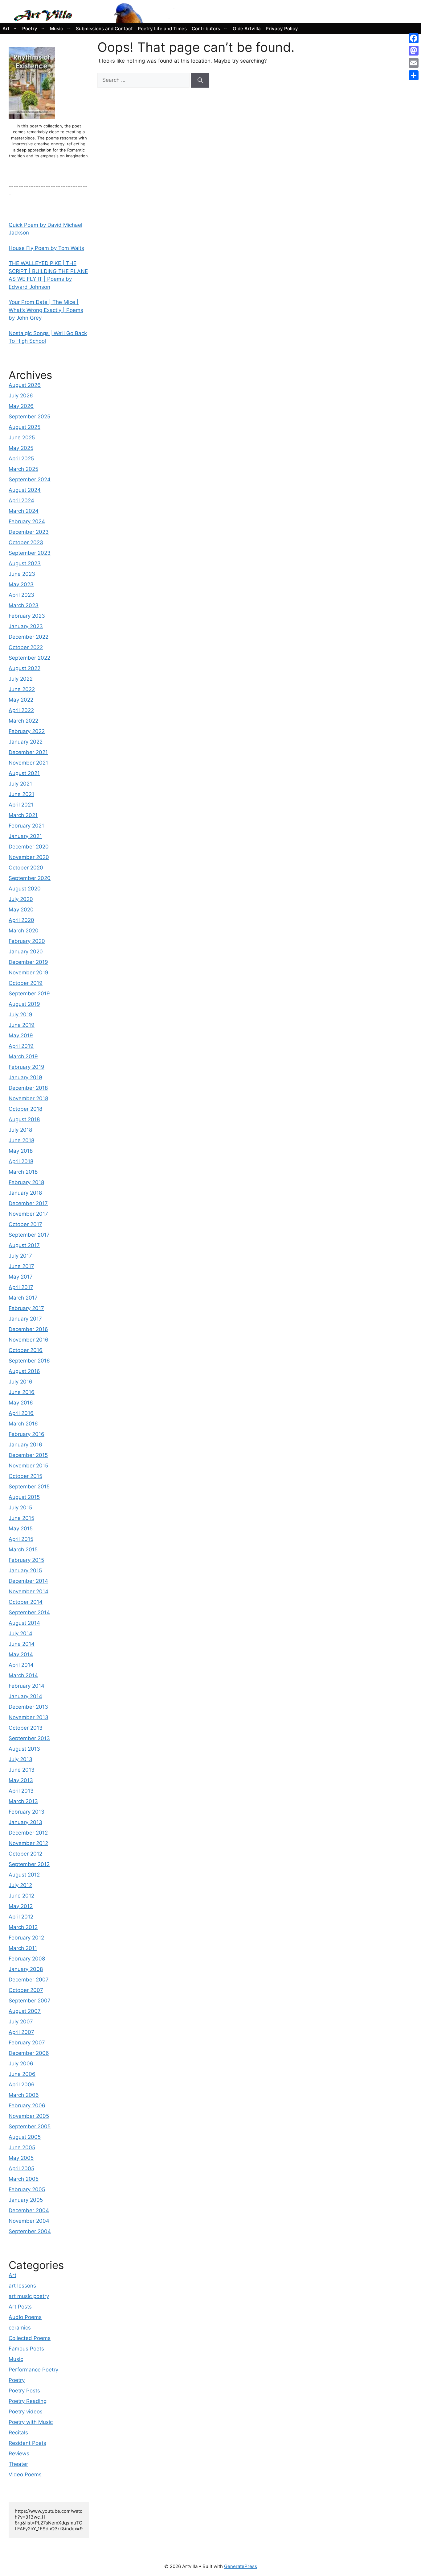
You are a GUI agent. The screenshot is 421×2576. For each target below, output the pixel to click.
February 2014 (27, 1686)
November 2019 (29, 973)
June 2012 (21, 1896)
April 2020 (21, 920)
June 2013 (22, 1770)
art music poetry (29, 2296)
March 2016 (23, 1424)
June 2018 (21, 1140)
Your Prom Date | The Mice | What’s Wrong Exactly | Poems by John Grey (46, 310)
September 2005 (30, 2126)
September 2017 (29, 1235)
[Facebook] (414, 38)
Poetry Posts (24, 2391)
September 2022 (29, 658)
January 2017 (25, 1319)
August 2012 (24, 1875)
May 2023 (21, 584)
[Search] (200, 80)
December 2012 (28, 1833)
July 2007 (21, 2022)
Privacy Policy (282, 29)
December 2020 (29, 847)
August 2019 (24, 1004)
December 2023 (29, 532)
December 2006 (29, 2053)
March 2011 (23, 1948)
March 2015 (23, 1549)
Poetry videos (26, 2412)
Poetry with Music (31, 2422)
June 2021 (21, 794)
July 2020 (21, 899)
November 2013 (29, 1717)
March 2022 (23, 721)
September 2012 (29, 1864)
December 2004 (29, 2210)
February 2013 (27, 1812)
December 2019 (28, 962)
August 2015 (24, 1497)
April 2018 (21, 1161)
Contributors (206, 29)
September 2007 (30, 2001)
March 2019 (23, 1056)
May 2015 (21, 1529)
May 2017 (21, 1277)
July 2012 (20, 1885)
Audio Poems (25, 2317)
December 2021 (28, 752)
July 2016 (20, 1382)
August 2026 (25, 385)
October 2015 (25, 1476)
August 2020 (25, 889)
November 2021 (28, 763)
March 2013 (23, 1801)
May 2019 (21, 1035)
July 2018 (20, 1130)
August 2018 (24, 1119)
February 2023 (27, 616)
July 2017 (20, 1256)
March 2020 (24, 931)
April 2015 (21, 1539)
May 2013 (21, 1780)
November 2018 (28, 1098)
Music (57, 29)
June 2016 (22, 1392)
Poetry (30, 29)
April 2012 (21, 1917)
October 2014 (26, 1602)
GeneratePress (241, 2566)
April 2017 (21, 1287)
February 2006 (27, 2105)
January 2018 (25, 1193)
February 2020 (27, 941)
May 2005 (21, 2158)
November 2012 (28, 1843)
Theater (18, 2464)
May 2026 (21, 406)
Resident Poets (27, 2443)
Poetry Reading (28, 2401)
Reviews (19, 2454)
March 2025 (23, 469)
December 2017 (28, 1203)
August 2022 (25, 668)
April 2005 (21, 2168)
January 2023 (26, 626)
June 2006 (22, 2074)
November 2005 (29, 2116)
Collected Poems (30, 2338)
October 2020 (26, 868)
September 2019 (29, 993)
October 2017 (25, 1224)
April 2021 (21, 805)
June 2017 (21, 1266)
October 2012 (25, 1854)
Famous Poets (26, 2349)
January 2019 (25, 1077)
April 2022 (21, 710)
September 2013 (29, 1738)
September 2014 (29, 1612)
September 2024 (30, 479)
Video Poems (25, 2474)
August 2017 (24, 1245)
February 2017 (26, 1308)
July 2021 (20, 784)
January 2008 (26, 1969)
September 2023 (30, 553)
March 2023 (24, 605)
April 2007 (21, 2032)
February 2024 (27, 521)
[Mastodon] (414, 51)
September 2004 (30, 2231)
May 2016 (21, 1403)
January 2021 (25, 836)
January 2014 (25, 1696)
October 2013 (26, 1728)
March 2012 (23, 1927)
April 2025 (21, 458)
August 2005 (25, 2137)
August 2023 (25, 563)
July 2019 (20, 1014)
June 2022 (22, 689)
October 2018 (25, 1109)
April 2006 (22, 2084)
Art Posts (20, 2307)
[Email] (414, 63)
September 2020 (30, 878)
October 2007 (26, 1990)
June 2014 (22, 1644)
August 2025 (25, 427)
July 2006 (21, 2064)
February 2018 (26, 1182)
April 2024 (21, 500)
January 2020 (26, 952)
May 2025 (21, 448)
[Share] (414, 75)
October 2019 (26, 983)
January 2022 (26, 742)
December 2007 (29, 1980)
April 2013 (21, 1791)
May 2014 (21, 1654)
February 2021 (26, 826)
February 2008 (27, 1959)
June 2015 (21, 1518)
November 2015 (28, 1466)
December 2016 (28, 1329)
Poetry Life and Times (162, 29)
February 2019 (27, 1067)
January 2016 (25, 1445)
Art (6, 29)
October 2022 (26, 647)
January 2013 (25, 1822)
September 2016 (29, 1361)
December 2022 (29, 637)
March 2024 (24, 511)
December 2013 (28, 1707)
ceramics (20, 2328)
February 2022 (27, 731)
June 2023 (22, 574)
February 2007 (27, 2043)
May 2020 (21, 910)
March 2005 (24, 2179)
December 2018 (28, 1088)
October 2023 (26, 542)
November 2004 (29, 2221)
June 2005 (22, 2147)
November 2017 (28, 1214)
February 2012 (26, 1938)
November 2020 (29, 857)
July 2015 (20, 1508)
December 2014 (28, 1581)
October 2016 (26, 1350)
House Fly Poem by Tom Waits (46, 248)
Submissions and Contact (104, 29)
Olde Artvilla (247, 29)
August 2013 (24, 1749)
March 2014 (23, 1675)
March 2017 (23, 1298)
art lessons (22, 2286)
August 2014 (24, 1623)
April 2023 (21, 595)
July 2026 (21, 396)
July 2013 (20, 1759)
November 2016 (29, 1340)
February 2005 (27, 2189)
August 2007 (25, 2011)
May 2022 (21, 700)
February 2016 (27, 1434)
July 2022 (21, 679)
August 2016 (24, 1371)
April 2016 (21, 1413)
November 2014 (29, 1591)
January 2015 (25, 1570)
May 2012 (21, 1906)
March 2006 (24, 2095)
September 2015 (29, 1487)
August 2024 (25, 490)
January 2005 (26, 2200)
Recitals (18, 2433)
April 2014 (21, 1665)
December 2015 (28, 1455)
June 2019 (22, 1025)
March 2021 (23, 815)
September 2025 (29, 417)
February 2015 (26, 1560)
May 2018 (21, 1151)
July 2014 (20, 1633)
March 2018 (23, 1172)
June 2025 (22, 438)
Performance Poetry (33, 2370)
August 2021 (24, 773)
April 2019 (21, 1046)
